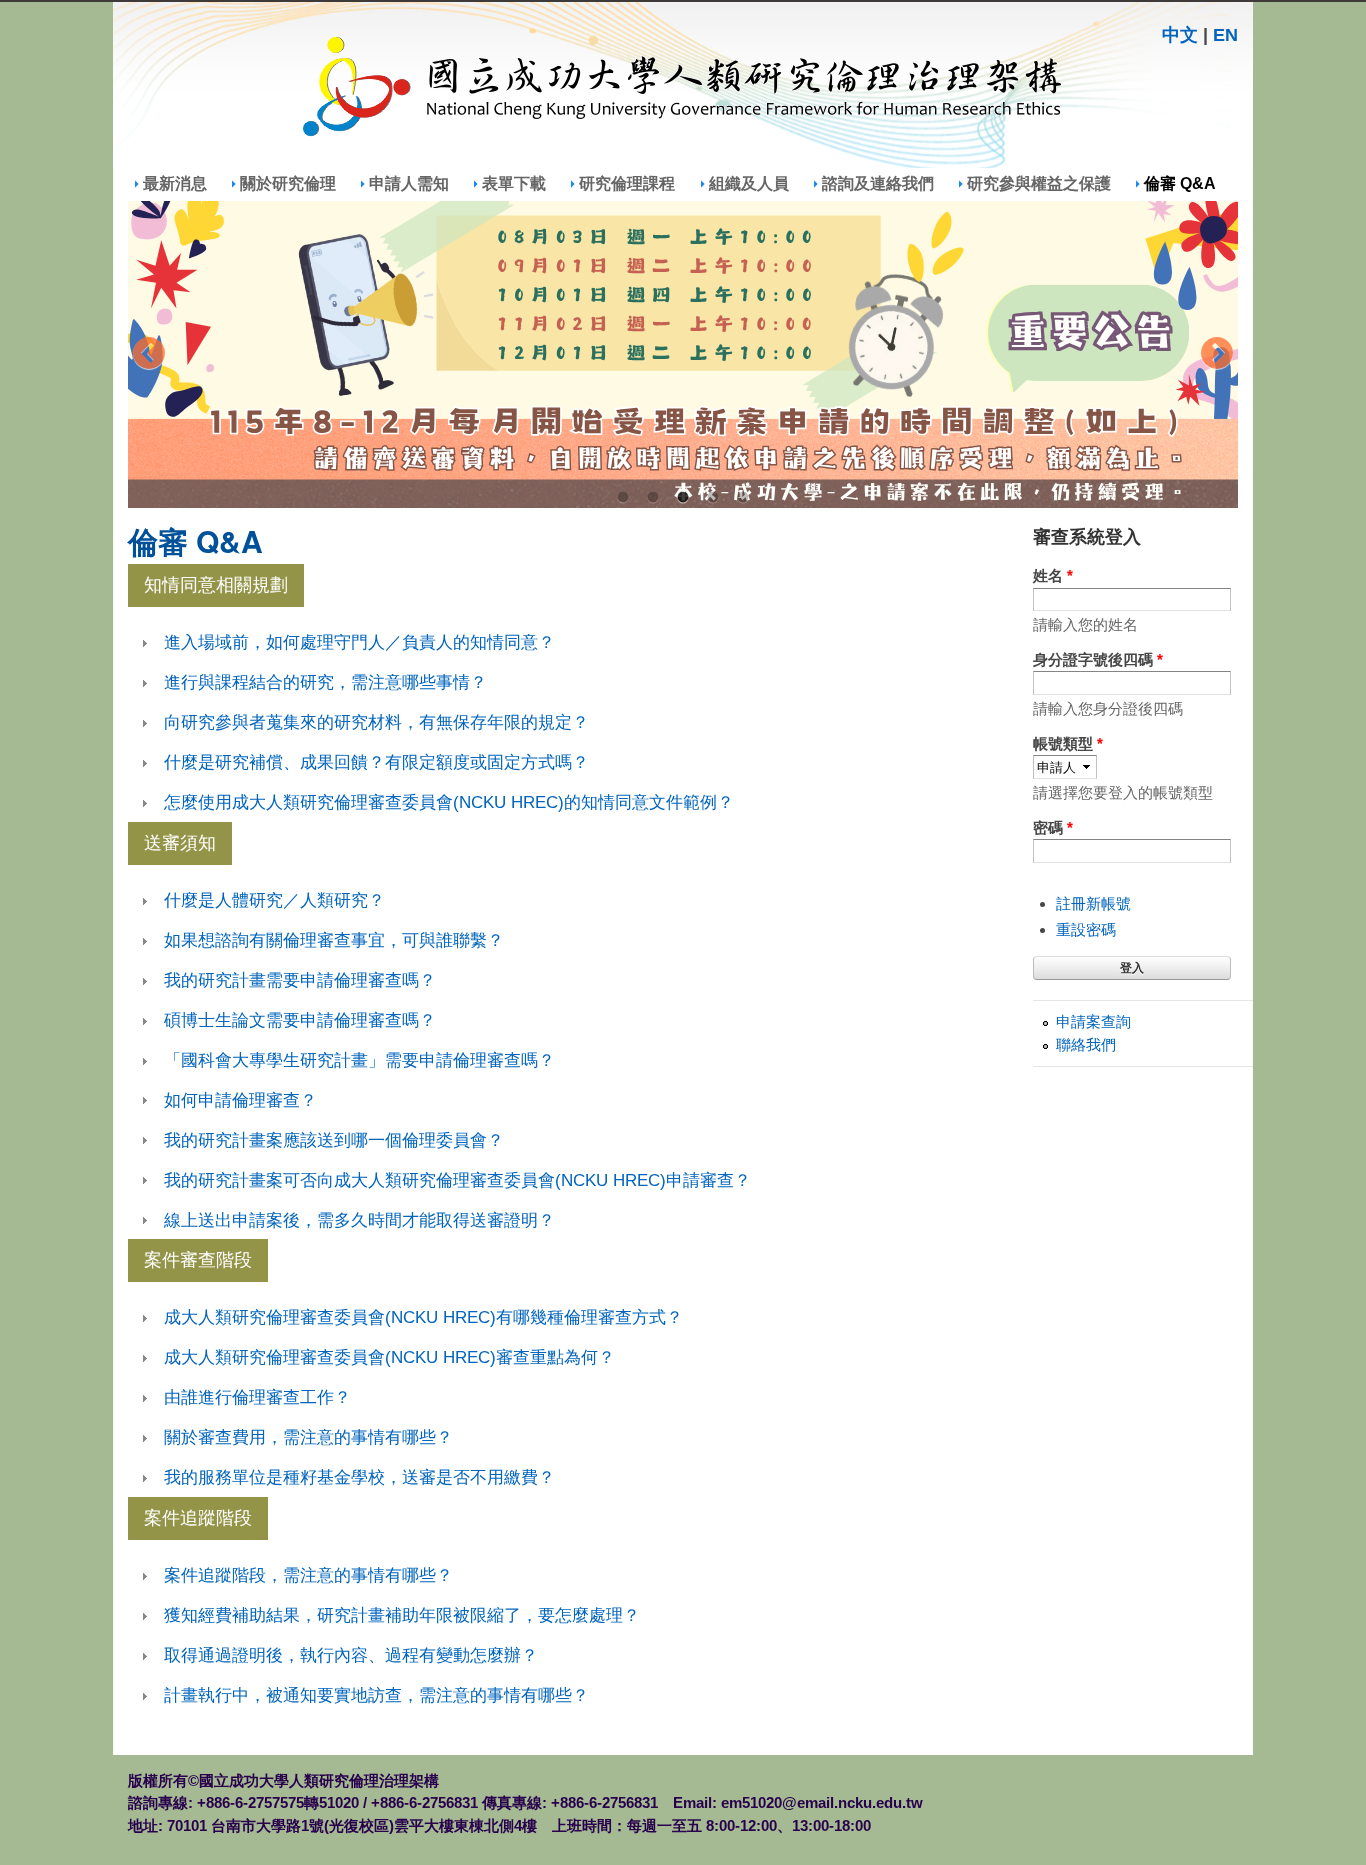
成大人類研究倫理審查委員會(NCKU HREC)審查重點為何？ (389, 1357)
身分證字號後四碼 (1098, 659)
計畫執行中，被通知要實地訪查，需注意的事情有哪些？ (376, 1695)
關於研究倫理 (288, 183)
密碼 (1053, 827)
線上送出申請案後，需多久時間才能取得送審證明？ (359, 1220)
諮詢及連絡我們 (878, 183)
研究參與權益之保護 (1039, 183)
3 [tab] (683, 498)
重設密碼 (1086, 929)
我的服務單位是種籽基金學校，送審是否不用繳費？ (359, 1477)
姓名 (1053, 575)
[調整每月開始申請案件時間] (683, 354)
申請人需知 (409, 183)
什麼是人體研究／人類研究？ (274, 900)
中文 (1180, 35)
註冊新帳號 (1093, 903)
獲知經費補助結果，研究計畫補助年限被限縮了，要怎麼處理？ (402, 1615)
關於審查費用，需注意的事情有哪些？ (308, 1437)
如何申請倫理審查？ (240, 1100)
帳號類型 (1068, 743)
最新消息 (175, 183)
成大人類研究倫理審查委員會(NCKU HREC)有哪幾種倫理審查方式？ (423, 1317)
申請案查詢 (1093, 1021)
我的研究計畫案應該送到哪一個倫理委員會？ (334, 1140)
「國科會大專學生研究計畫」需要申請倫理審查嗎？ (359, 1060)
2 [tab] (653, 498)
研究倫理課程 (627, 183)
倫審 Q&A (1180, 183)
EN (1225, 35)
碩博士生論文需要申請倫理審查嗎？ (300, 1020)
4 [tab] (713, 498)
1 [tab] (623, 498)
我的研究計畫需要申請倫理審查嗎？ (300, 980)
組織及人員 (749, 183)
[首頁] (683, 90)
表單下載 (514, 183)
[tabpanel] (683, 354)
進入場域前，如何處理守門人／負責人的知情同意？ (359, 642)
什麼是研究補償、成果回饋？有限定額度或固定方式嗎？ (376, 762)
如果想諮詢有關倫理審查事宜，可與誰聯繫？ (334, 940)
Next (1217, 355)
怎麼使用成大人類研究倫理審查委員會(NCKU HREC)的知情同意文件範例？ (449, 802)
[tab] (573, 643)
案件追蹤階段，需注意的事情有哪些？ (308, 1575)
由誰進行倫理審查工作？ (257, 1397)
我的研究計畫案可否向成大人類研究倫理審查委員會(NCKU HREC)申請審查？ (457, 1180)
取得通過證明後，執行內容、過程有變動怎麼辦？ (351, 1655)
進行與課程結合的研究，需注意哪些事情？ (325, 682)
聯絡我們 (1086, 1044)
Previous (149, 355)
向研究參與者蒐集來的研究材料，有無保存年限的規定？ (376, 722)
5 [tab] (743, 498)
